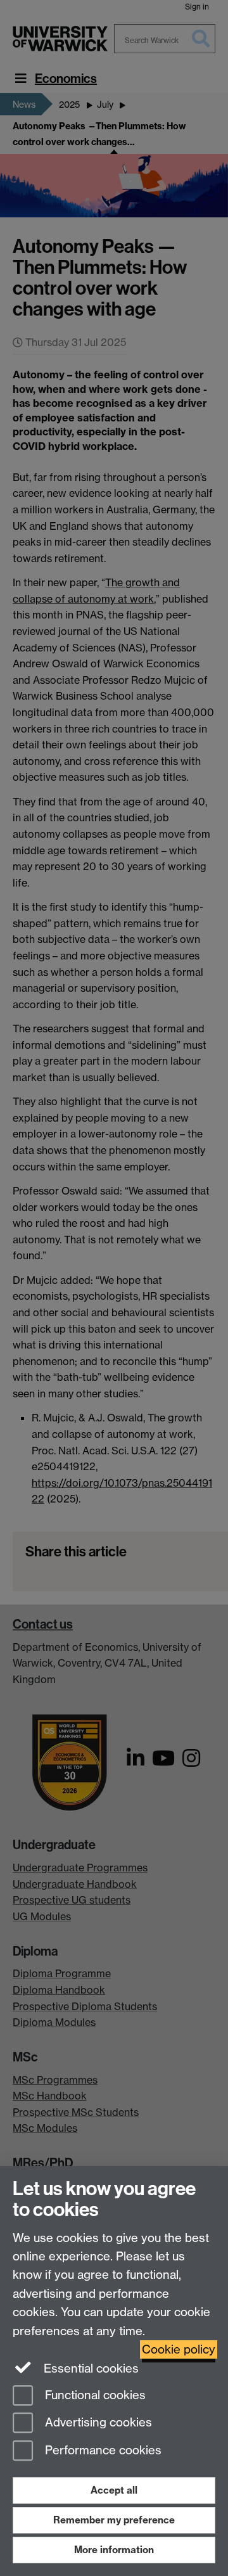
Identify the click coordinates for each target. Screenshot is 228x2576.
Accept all (114, 2490)
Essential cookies (90, 2368)
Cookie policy (179, 2349)
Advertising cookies (97, 2423)
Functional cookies (94, 2395)
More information (114, 2550)
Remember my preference (114, 2520)
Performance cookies (102, 2451)
